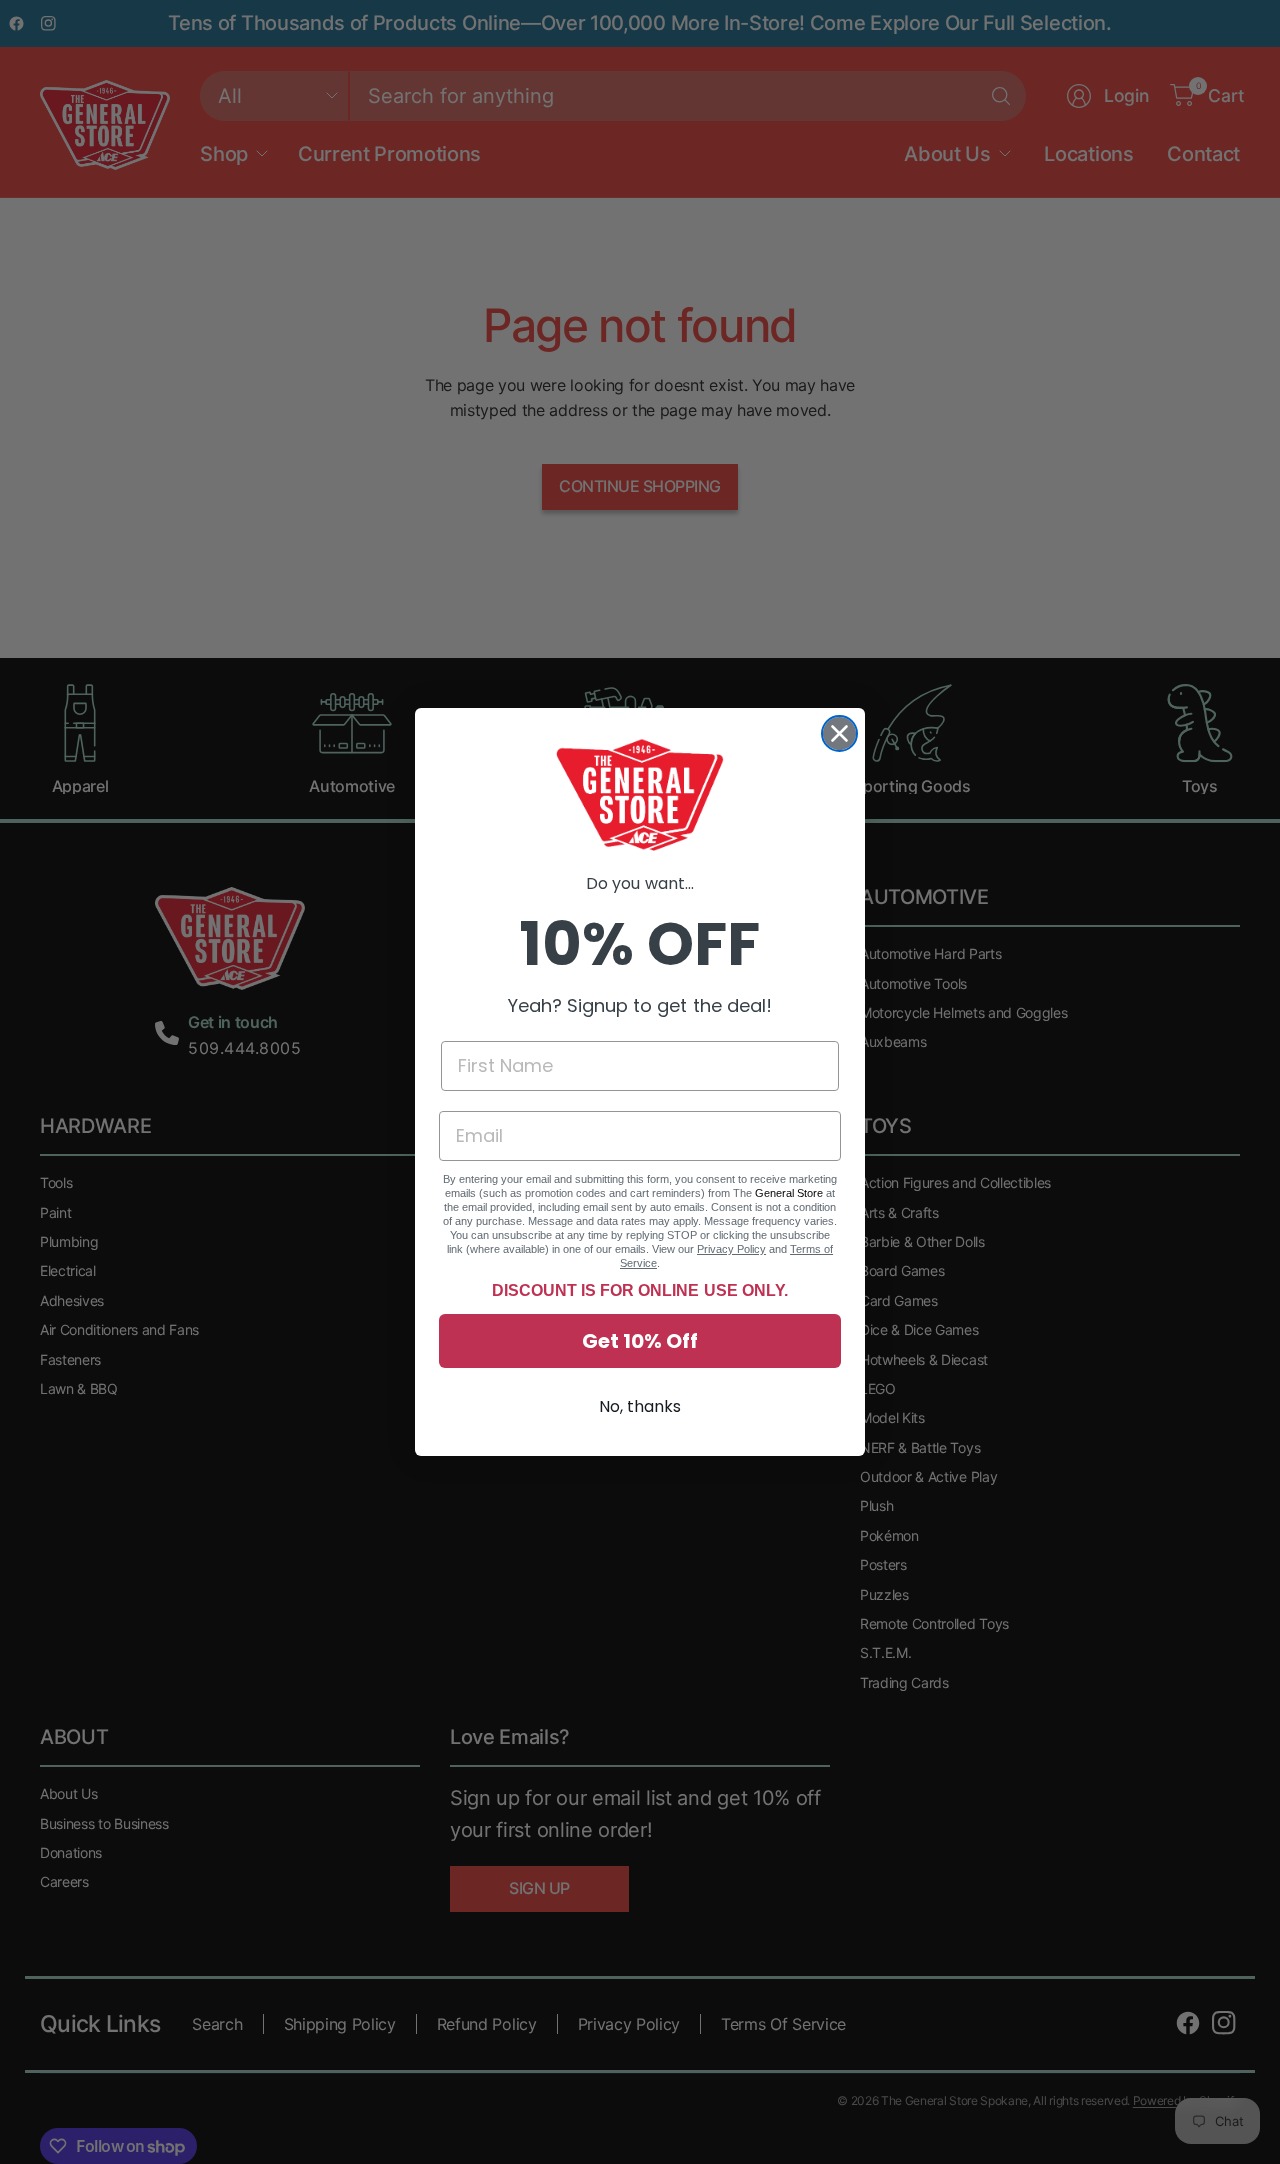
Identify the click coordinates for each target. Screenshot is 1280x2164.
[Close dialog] (839, 733)
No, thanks (640, 1406)
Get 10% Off (640, 1341)
